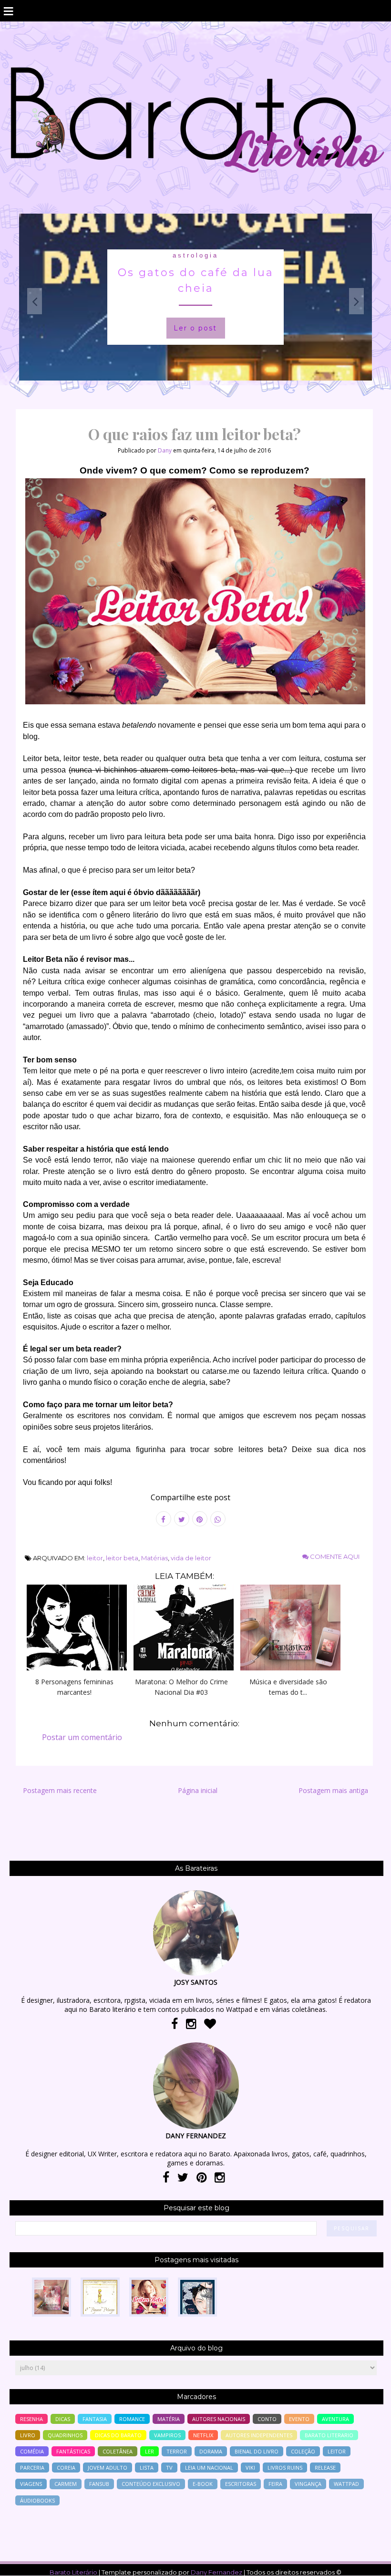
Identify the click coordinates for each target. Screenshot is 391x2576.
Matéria (169, 2419)
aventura (335, 2419)
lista (147, 2468)
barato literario (329, 2435)
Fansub (99, 2484)
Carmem (66, 2484)
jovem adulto (108, 2468)
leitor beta (122, 1558)
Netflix (203, 2435)
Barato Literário (73, 2572)
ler (149, 2451)
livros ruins (285, 2468)
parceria (32, 2468)
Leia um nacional (209, 2468)
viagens (31, 2484)
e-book (203, 2484)
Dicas (63, 2419)
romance (132, 2419)
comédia (32, 2451)
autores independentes (259, 2435)
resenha (31, 2419)
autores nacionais (219, 2419)
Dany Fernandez (216, 2572)
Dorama (211, 2451)
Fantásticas (73, 2451)
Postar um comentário (82, 1737)
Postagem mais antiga (333, 1790)
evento (299, 2419)
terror (177, 2451)
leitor (95, 1558)
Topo (367, 2562)
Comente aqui (334, 1556)
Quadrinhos (65, 2435)
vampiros (167, 2435)
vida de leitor (191, 1558)
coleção (303, 2451)
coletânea (118, 2451)
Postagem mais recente (60, 1790)
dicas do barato (118, 2435)
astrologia (195, 255)
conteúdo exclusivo (151, 2484)
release (325, 2468)
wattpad (346, 2484)
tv (169, 2468)
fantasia (95, 2419)
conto (267, 2419)
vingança (308, 2484)
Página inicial (198, 1790)
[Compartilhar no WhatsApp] (218, 1519)
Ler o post (195, 328)
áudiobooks (37, 2500)
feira (275, 2484)
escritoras (241, 2484)
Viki (250, 2468)
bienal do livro (257, 2451)
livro (28, 2435)
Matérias (154, 1558)
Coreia (66, 2468)
